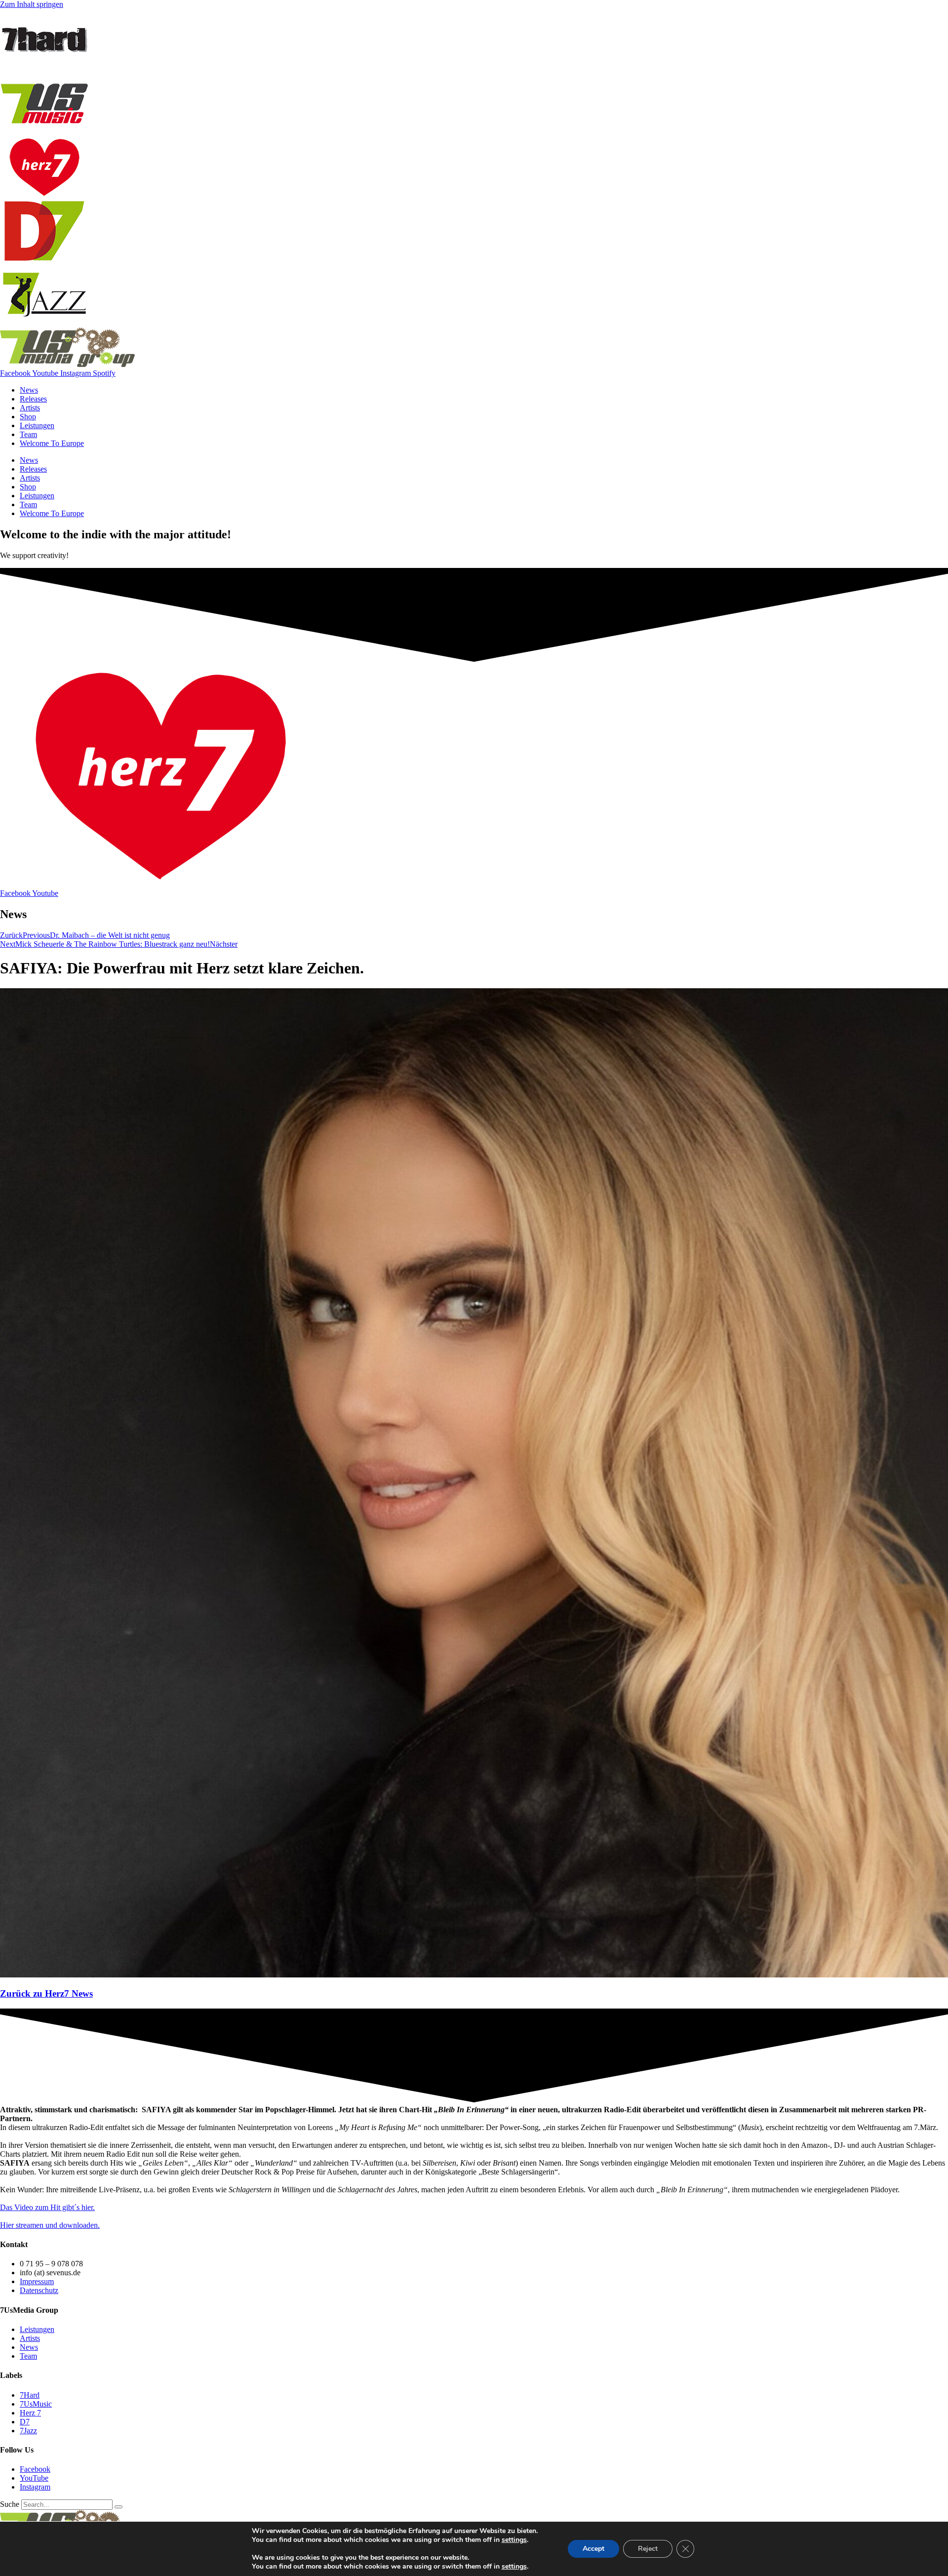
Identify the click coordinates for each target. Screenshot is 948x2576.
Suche (10, 2504)
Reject (648, 2549)
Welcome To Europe (52, 443)
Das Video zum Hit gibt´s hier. (47, 2207)
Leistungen (37, 425)
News (29, 390)
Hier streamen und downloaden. (50, 2225)
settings (514, 2540)
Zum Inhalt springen (32, 4)
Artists (30, 408)
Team (28, 434)
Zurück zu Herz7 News (46, 1993)
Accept (593, 2549)
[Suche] (118, 2507)
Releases (33, 399)
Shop (28, 417)
